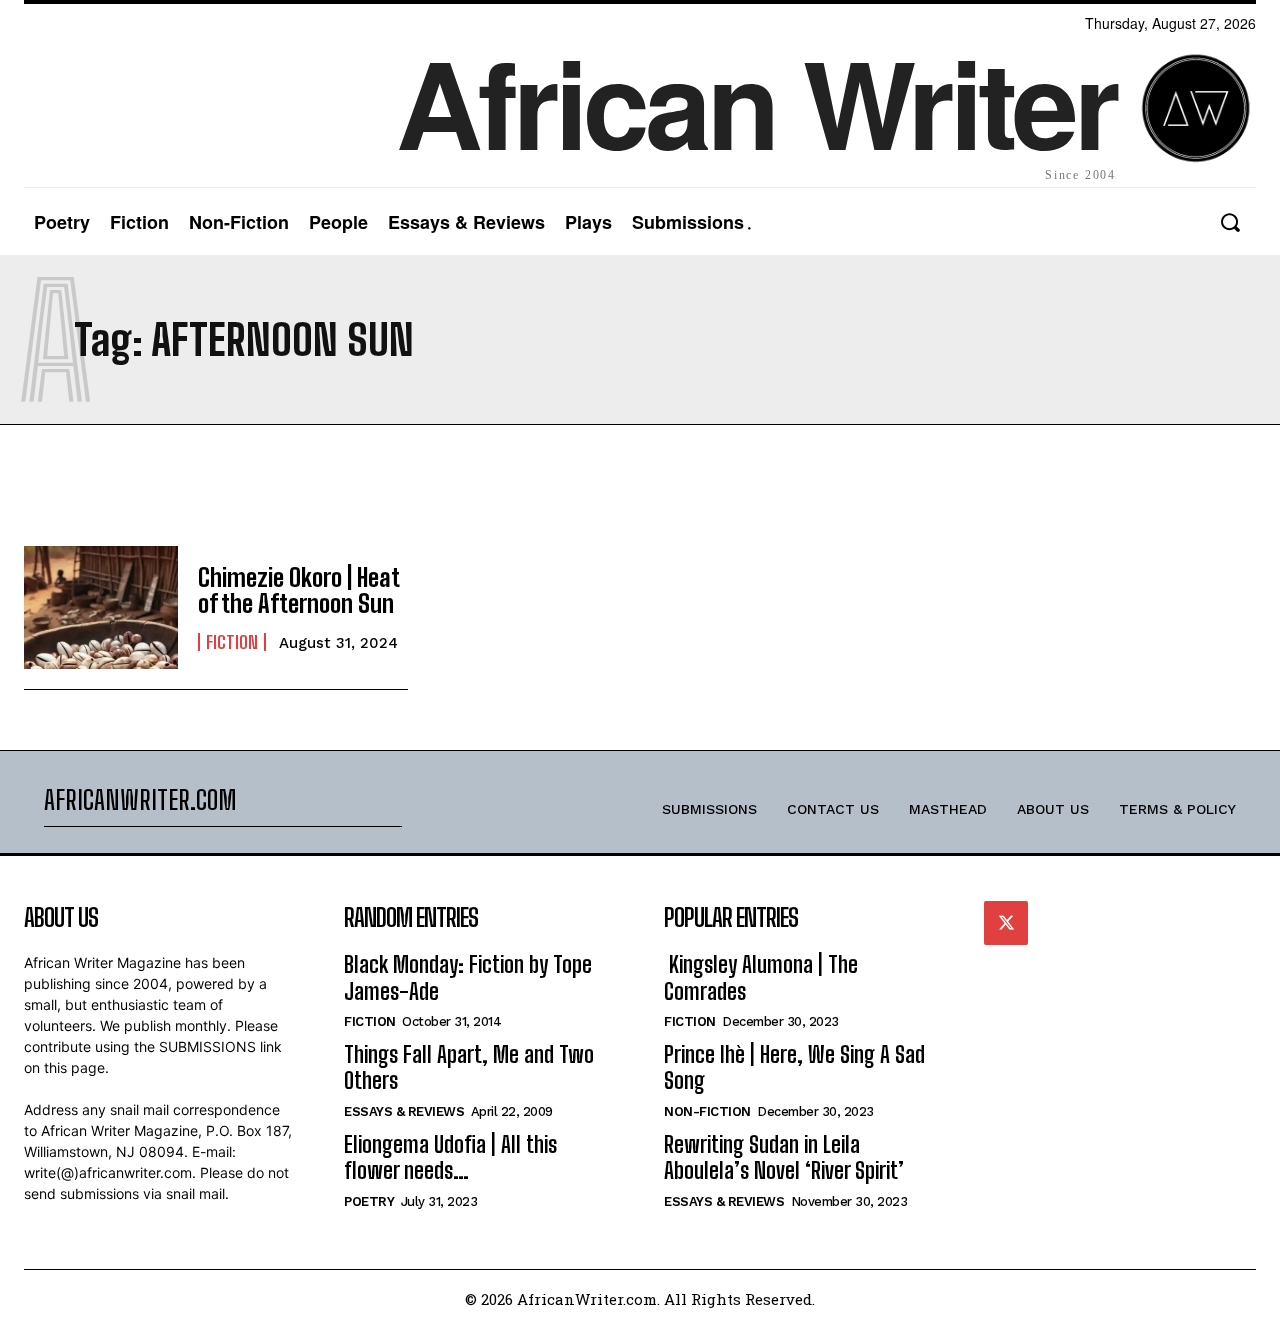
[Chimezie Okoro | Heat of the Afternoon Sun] (101, 607)
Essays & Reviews (404, 1111)
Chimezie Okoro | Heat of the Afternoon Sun (299, 590)
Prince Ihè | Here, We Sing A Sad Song (794, 1067)
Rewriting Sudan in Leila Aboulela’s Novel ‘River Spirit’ (784, 1157)
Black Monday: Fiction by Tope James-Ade (468, 977)
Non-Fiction (707, 1111)
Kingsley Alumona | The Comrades (761, 977)
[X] (1006, 923)
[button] (1229, 222)
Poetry (369, 1201)
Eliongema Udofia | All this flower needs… (450, 1157)
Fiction (232, 642)
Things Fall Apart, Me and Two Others (469, 1067)
